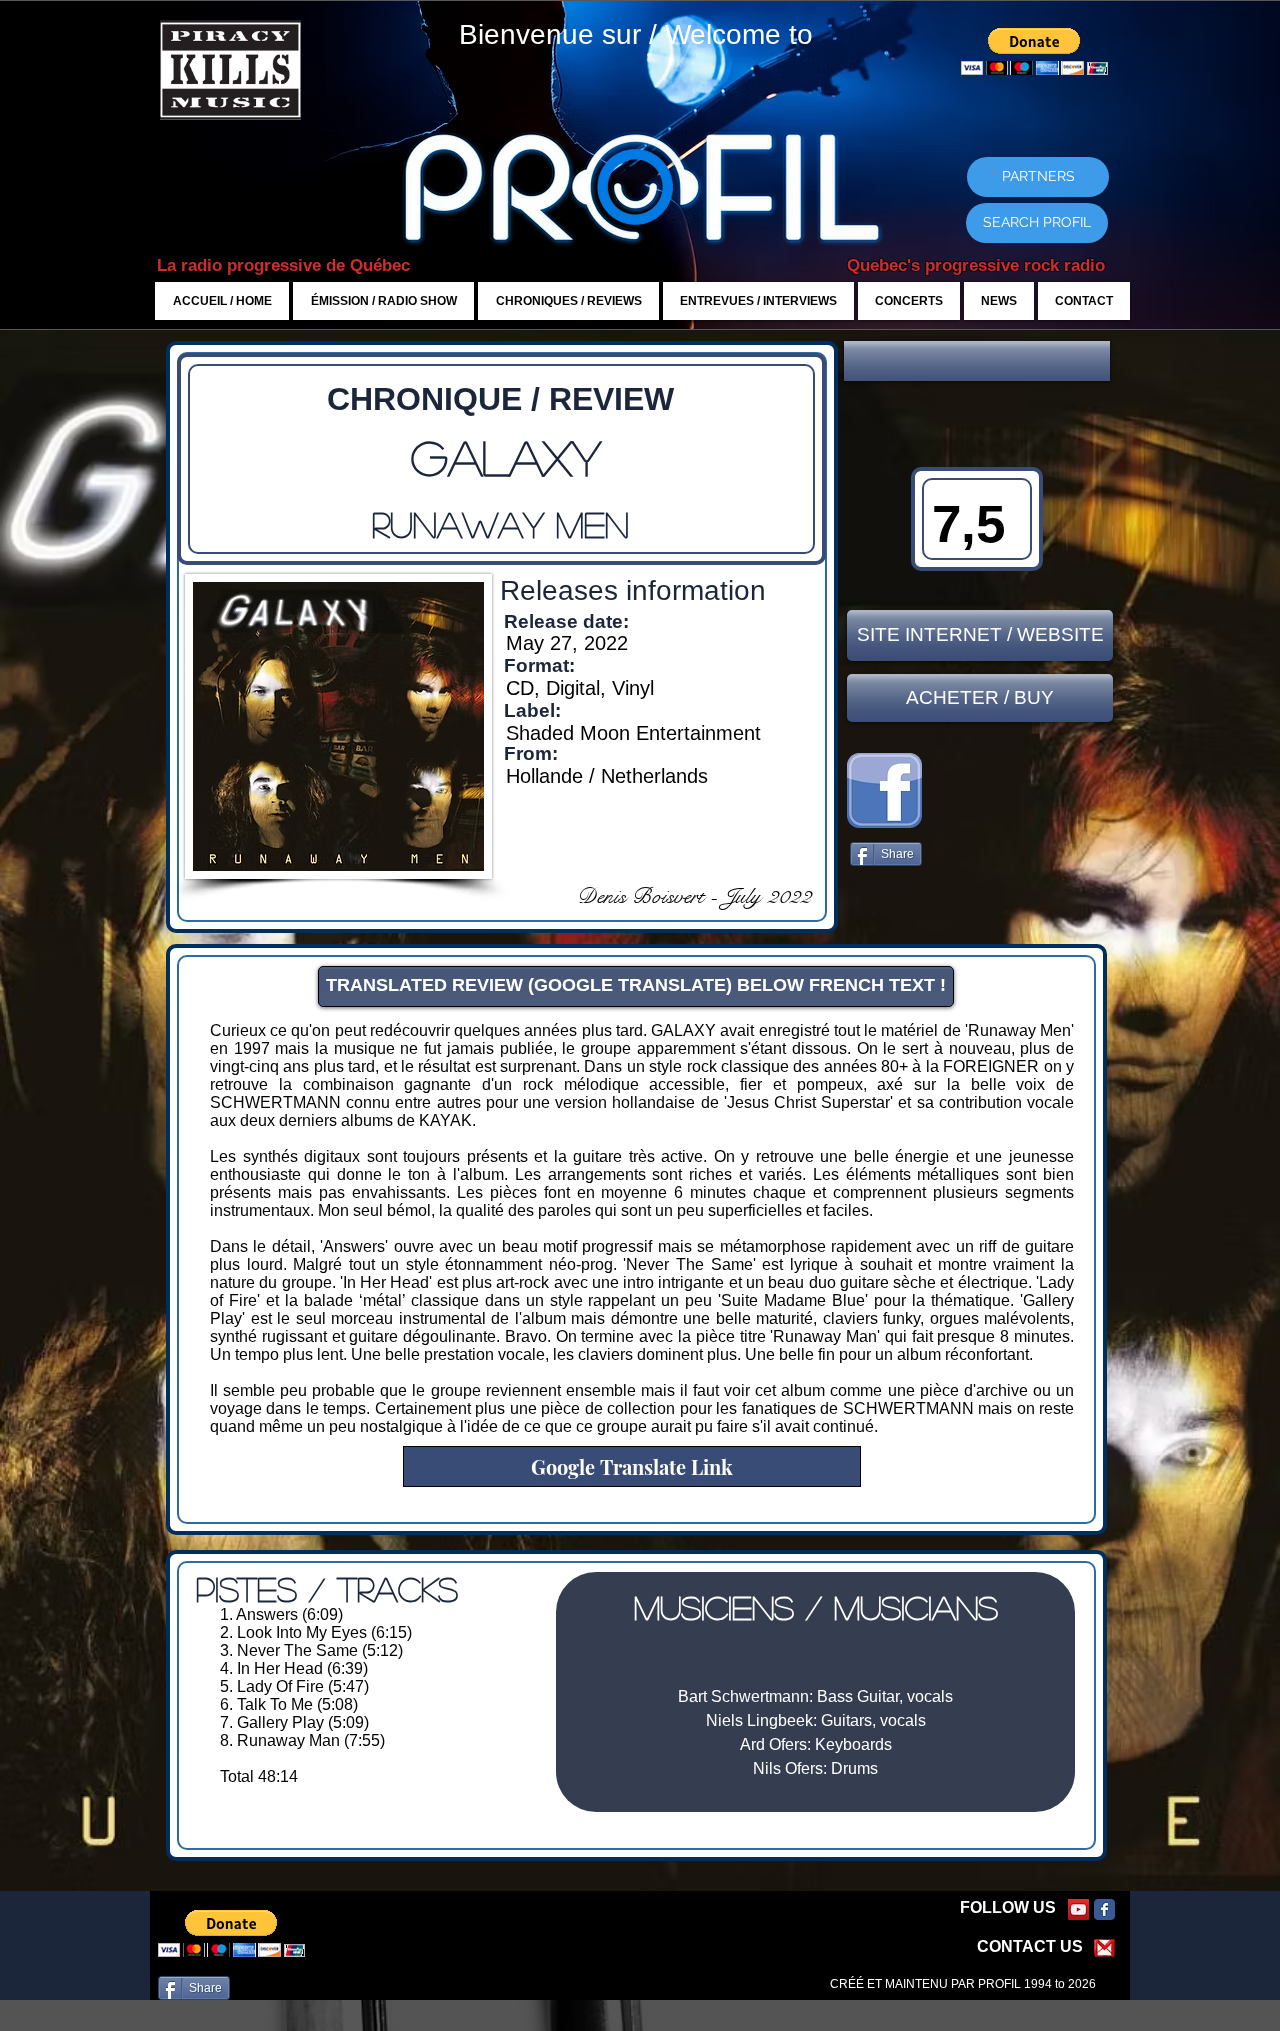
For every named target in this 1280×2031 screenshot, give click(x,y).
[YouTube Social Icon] (1078, 1909)
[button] (977, 361)
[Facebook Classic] (1104, 1909)
